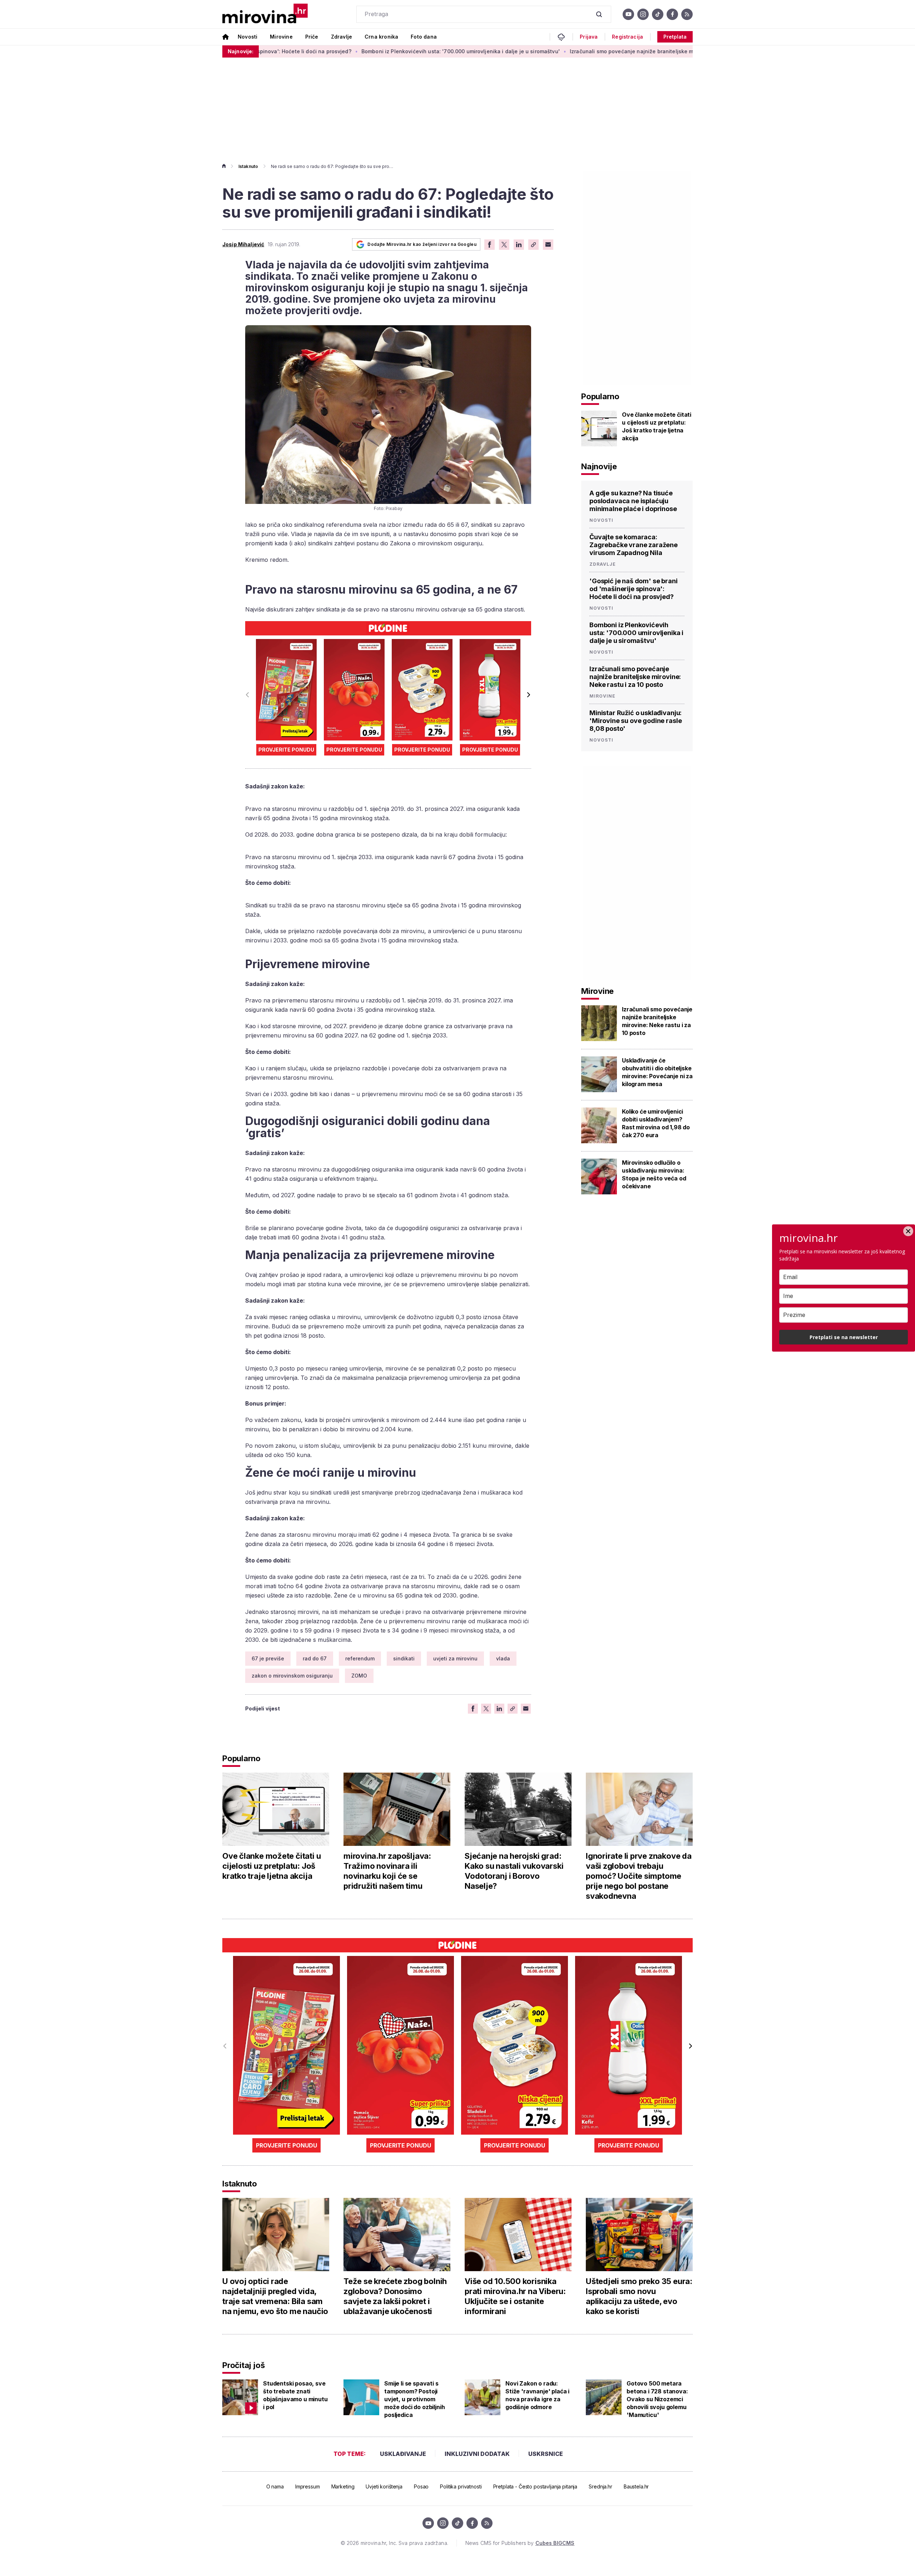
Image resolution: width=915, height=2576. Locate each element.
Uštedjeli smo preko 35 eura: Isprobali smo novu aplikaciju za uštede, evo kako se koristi (639, 2296)
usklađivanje (403, 2454)
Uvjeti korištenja (384, 2486)
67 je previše (268, 1658)
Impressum (308, 2486)
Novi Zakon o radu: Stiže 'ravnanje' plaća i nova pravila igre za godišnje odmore (537, 2395)
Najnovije (599, 466)
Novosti (248, 37)
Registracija (627, 37)
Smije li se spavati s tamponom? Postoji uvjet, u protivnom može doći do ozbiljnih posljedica (414, 2399)
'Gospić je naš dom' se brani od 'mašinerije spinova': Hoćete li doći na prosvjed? (634, 589)
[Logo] (265, 14)
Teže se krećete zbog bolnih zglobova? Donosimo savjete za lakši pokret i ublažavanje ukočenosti (395, 2296)
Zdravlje (342, 37)
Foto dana (424, 37)
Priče (312, 37)
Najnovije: (241, 51)
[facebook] (672, 14)
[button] (528, 695)
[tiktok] (658, 14)
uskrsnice (546, 2454)
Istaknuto (248, 166)
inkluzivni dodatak (477, 2454)
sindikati (404, 1658)
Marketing (343, 2486)
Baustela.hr (636, 2486)
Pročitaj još (243, 2365)
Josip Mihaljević (243, 244)
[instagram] (643, 14)
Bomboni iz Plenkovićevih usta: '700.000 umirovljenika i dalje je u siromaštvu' (357, 51)
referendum (360, 1658)
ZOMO (359, 1676)
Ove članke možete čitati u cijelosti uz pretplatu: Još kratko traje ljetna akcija (657, 426)
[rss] (687, 14)
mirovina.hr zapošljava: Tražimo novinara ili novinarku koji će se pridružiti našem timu (387, 1871)
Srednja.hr (600, 2486)
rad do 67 (315, 1658)
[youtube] (628, 14)
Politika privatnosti (461, 2486)
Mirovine (281, 37)
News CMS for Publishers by (520, 2543)
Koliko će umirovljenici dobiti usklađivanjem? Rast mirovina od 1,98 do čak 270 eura (656, 1123)
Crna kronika (381, 37)
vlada (503, 1658)
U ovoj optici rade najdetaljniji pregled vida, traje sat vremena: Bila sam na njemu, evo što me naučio (275, 2296)
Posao (421, 2486)
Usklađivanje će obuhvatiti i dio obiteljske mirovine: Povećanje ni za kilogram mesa (657, 1072)
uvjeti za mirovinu (455, 1658)
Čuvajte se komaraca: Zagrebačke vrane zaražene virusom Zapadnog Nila (634, 545)
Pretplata (675, 37)
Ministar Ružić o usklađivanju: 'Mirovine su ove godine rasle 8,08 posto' (635, 721)
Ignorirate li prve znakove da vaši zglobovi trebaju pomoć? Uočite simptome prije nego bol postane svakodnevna (639, 1876)
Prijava (589, 37)
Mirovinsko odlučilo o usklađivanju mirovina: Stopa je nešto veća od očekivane (654, 1174)
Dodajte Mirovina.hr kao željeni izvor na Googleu (422, 244)
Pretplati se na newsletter (844, 1337)
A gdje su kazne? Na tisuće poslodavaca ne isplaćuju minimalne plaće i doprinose (633, 501)
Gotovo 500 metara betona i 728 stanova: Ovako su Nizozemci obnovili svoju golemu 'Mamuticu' (657, 2399)
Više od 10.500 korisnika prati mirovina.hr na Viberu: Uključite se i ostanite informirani (515, 2296)
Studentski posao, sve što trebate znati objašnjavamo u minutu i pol (295, 2395)
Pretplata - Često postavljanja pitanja (535, 2486)
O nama (275, 2486)
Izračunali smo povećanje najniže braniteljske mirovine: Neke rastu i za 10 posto (569, 51)
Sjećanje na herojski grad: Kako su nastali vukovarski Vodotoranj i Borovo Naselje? (514, 1871)
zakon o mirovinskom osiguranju (292, 1676)
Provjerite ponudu (286, 750)
